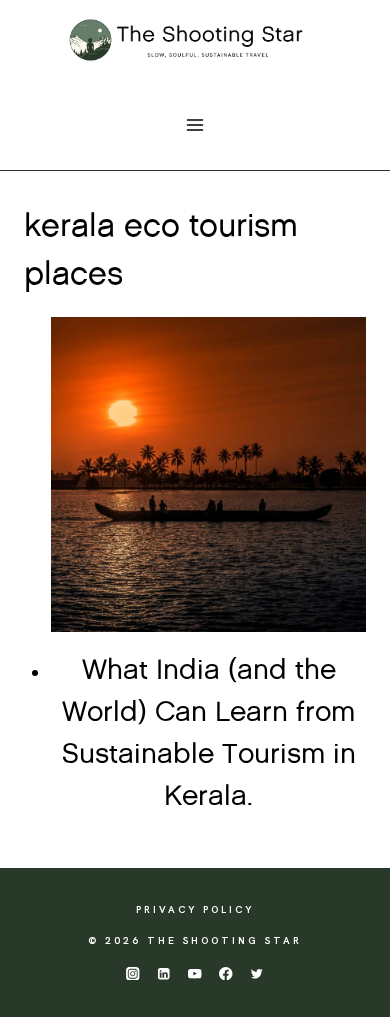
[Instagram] (132, 973)
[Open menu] (195, 124)
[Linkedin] (163, 973)
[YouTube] (195, 973)
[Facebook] (226, 973)
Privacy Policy (195, 909)
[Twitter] (257, 973)
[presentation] (208, 474)
